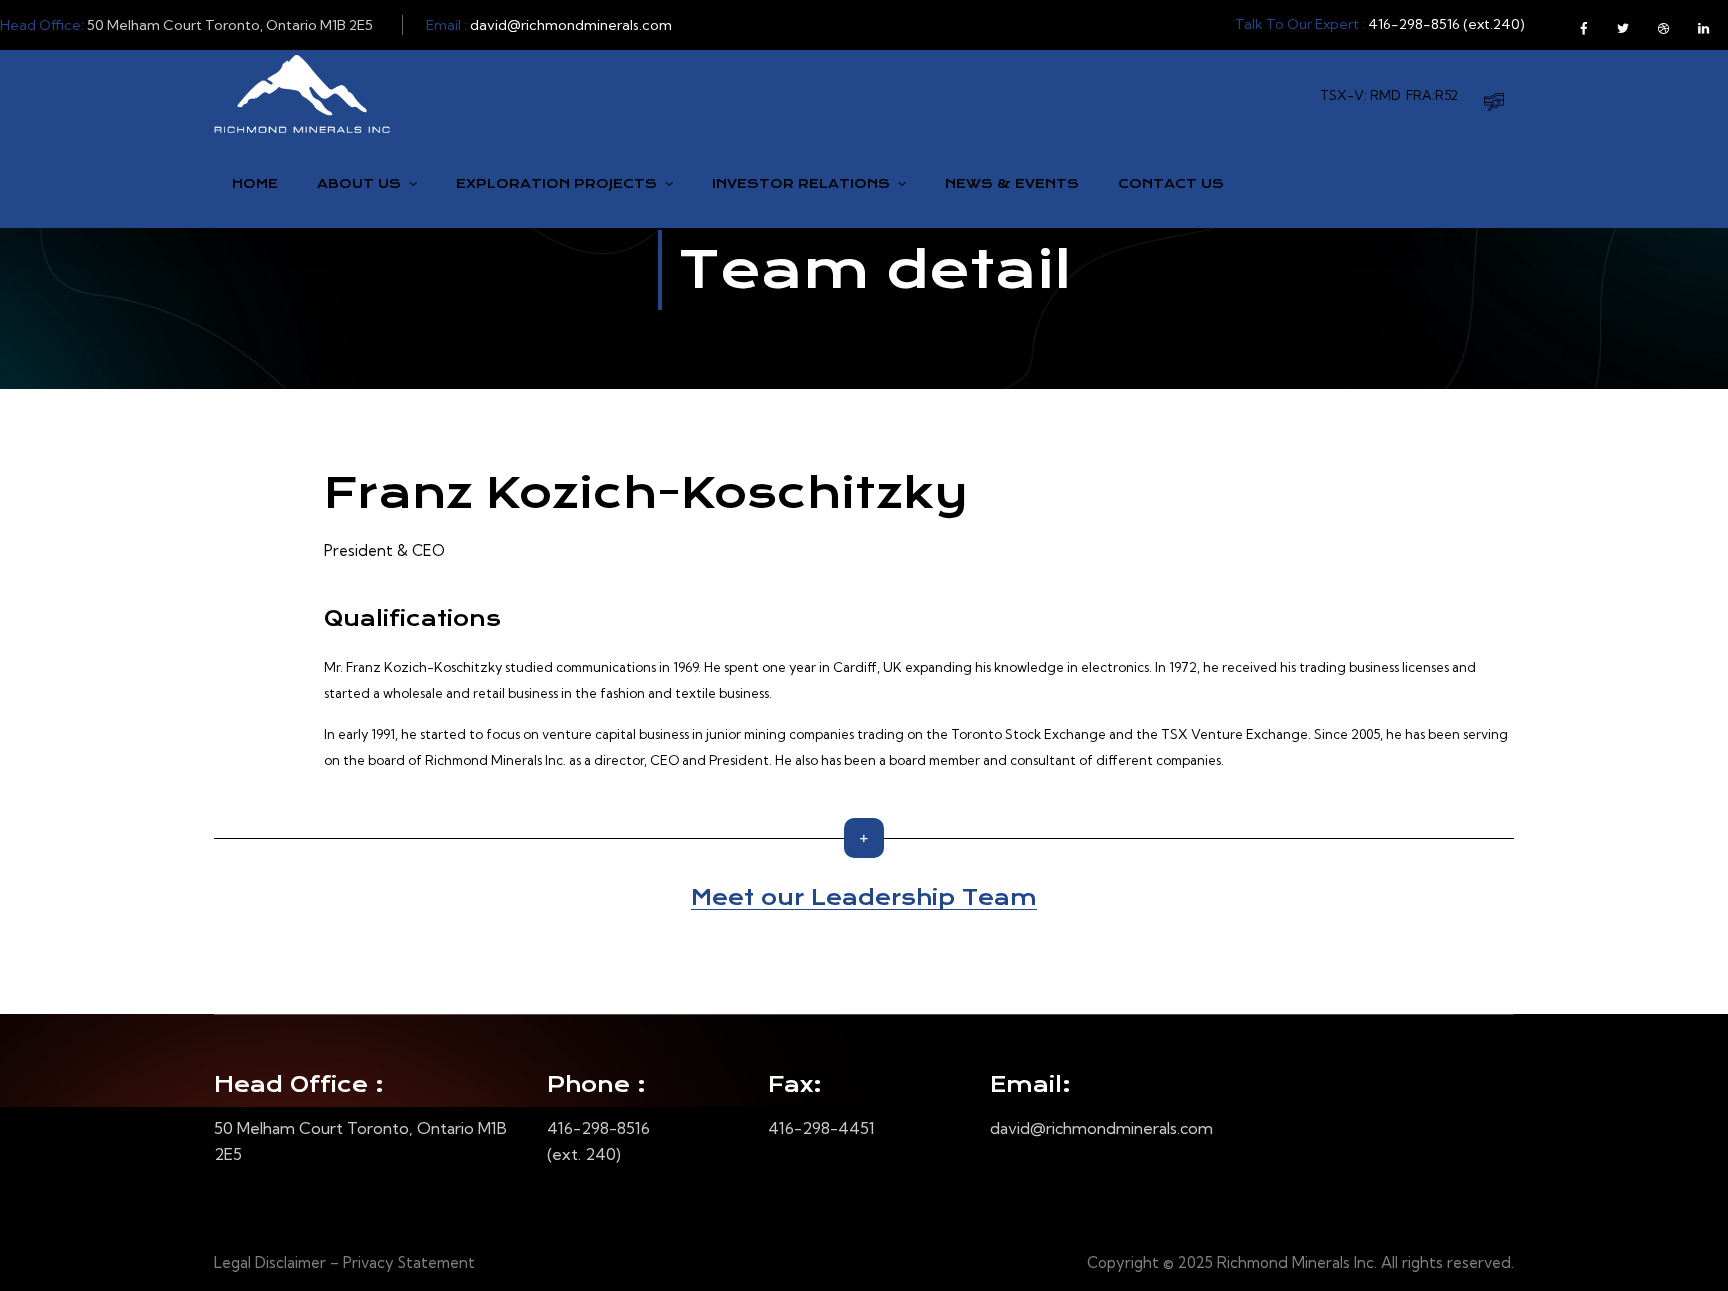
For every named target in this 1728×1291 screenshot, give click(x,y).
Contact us (1171, 183)
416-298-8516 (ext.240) (1446, 24)
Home (255, 183)
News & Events (1012, 183)
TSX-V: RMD (1360, 95)
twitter (1623, 25)
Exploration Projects (556, 183)
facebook (1583, 25)
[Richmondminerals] (302, 94)
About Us (359, 183)
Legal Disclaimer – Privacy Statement (344, 1262)
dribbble (1663, 25)
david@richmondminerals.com (571, 25)
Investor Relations (801, 183)
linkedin (1703, 25)
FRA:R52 (1432, 95)
